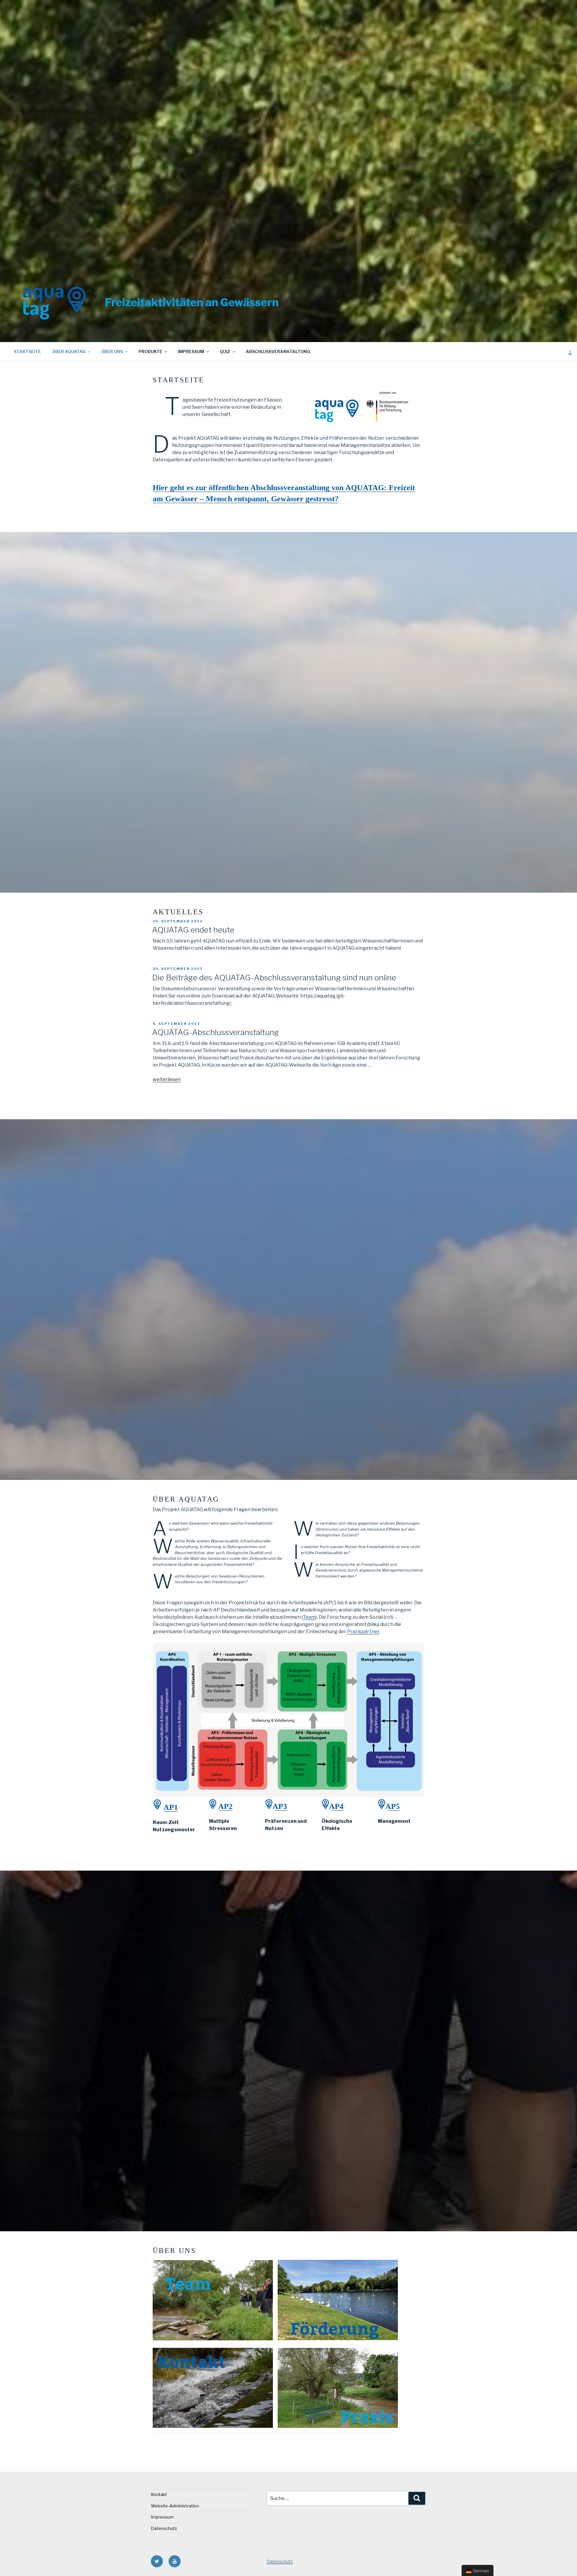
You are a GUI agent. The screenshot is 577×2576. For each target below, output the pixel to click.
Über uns (112, 351)
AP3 (280, 1806)
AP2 (224, 1806)
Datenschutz (164, 2528)
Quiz (225, 351)
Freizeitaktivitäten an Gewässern (192, 302)
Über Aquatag (69, 351)
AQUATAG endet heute (193, 930)
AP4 (336, 1806)
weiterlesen (167, 1079)
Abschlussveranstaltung (278, 351)
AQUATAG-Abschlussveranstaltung (215, 1032)
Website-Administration (175, 2506)
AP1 (170, 1807)
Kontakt (159, 2494)
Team (309, 1617)
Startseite (27, 351)
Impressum (191, 351)
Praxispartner (363, 1632)
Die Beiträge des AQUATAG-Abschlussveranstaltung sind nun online (274, 978)
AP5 (392, 1806)
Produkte (150, 351)
